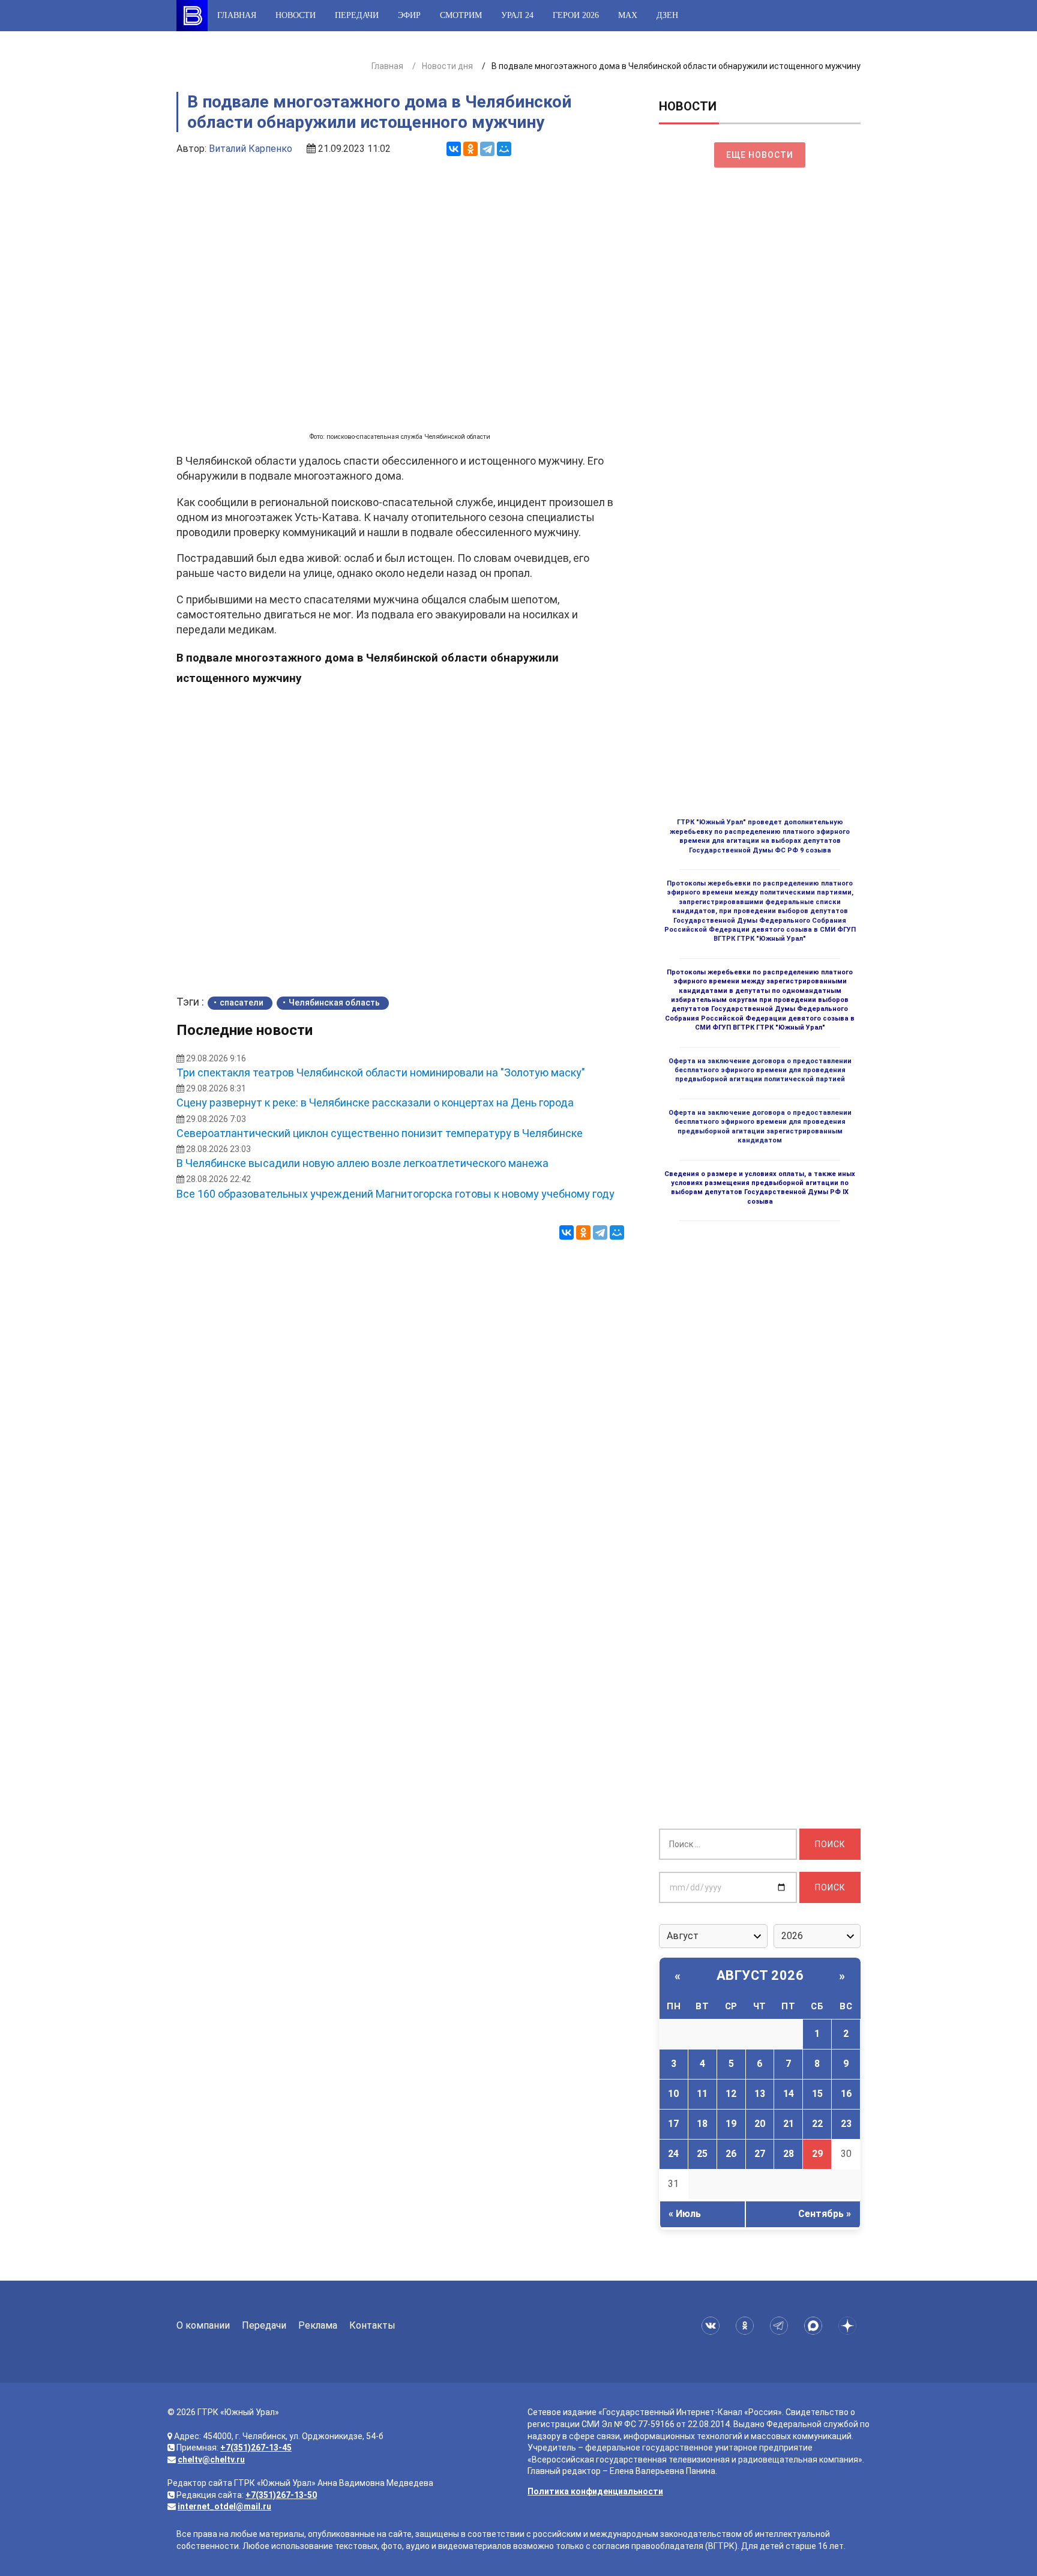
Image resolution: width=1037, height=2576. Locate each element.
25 (702, 2154)
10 (673, 2094)
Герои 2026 (576, 15)
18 (702, 2124)
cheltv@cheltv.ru (211, 2460)
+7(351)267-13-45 (256, 2448)
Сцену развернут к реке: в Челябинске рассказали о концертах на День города (375, 1102)
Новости (296, 15)
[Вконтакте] (713, 2326)
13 (760, 2094)
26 (731, 2154)
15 (817, 2094)
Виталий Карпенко (251, 149)
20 (760, 2124)
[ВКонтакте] (454, 149)
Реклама (318, 2325)
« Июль (685, 2214)
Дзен (667, 15)
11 (702, 2094)
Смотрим (461, 15)
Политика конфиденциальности (595, 2491)
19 (731, 2124)
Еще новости (760, 155)
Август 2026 (760, 1975)
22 (817, 2124)
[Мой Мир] (504, 149)
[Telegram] (487, 149)
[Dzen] (849, 2326)
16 (846, 2094)
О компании (203, 2325)
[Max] (815, 2326)
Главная (237, 15)
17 (673, 2124)
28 (789, 2154)
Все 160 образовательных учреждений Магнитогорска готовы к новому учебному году (395, 1194)
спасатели (242, 1003)
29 (817, 2154)
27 (760, 2154)
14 (789, 2094)
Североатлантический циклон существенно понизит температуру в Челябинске (380, 1133)
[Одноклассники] (470, 149)
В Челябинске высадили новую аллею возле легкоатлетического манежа (362, 1163)
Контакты (372, 2325)
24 (673, 2154)
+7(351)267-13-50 (281, 2495)
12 (731, 2094)
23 (846, 2124)
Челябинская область (334, 1003)
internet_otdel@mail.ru (224, 2506)
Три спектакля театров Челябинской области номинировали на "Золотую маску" (381, 1072)
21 (789, 2124)
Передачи (357, 15)
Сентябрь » (825, 2214)
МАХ (628, 15)
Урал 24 (517, 15)
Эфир (409, 15)
